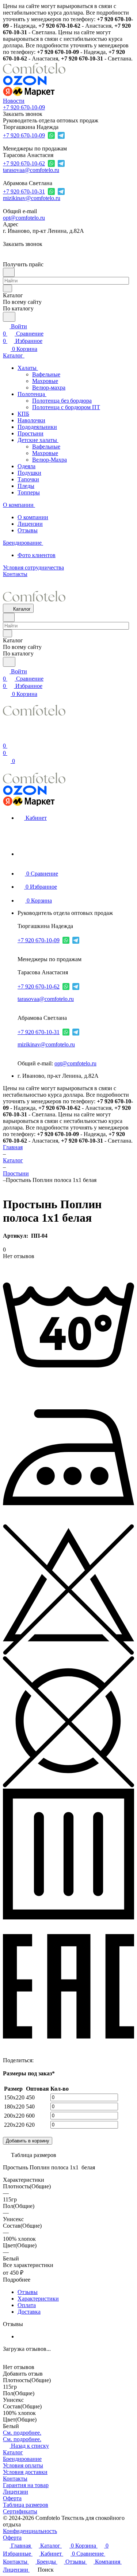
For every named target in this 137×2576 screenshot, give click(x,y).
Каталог (13, 2452)
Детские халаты (38, 440)
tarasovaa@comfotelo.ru (31, 170)
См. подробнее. (22, 2433)
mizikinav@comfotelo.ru (32, 198)
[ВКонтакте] (39, 2058)
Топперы (29, 492)
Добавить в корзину (28, 2141)
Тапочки (28, 479)
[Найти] (9, 317)
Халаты (28, 368)
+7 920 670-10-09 (24, 107)
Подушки (29, 473)
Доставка (29, 2312)
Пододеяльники (37, 427)
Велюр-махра (49, 387)
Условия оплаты (23, 2465)
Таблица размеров (26, 2505)
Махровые (45, 381)
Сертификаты (20, 2511)
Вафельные (46, 374)
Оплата (27, 2305)
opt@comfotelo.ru (24, 218)
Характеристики (38, 2299)
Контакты (15, 2479)
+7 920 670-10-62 (24, 163)
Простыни (31, 433)
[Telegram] (49, 2058)
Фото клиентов (37, 555)
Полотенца (32, 394)
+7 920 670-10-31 (24, 191)
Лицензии (30, 524)
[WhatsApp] (60, 2058)
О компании (33, 517)
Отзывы (28, 530)
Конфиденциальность (30, 2531)
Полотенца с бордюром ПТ (66, 407)
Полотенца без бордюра (62, 401)
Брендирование (22, 2459)
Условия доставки (25, 2472)
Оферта (12, 2498)
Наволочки (31, 420)
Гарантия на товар (26, 2485)
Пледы (26, 486)
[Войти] (6, 738)
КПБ (23, 414)
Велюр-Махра (50, 460)
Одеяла (26, 466)
